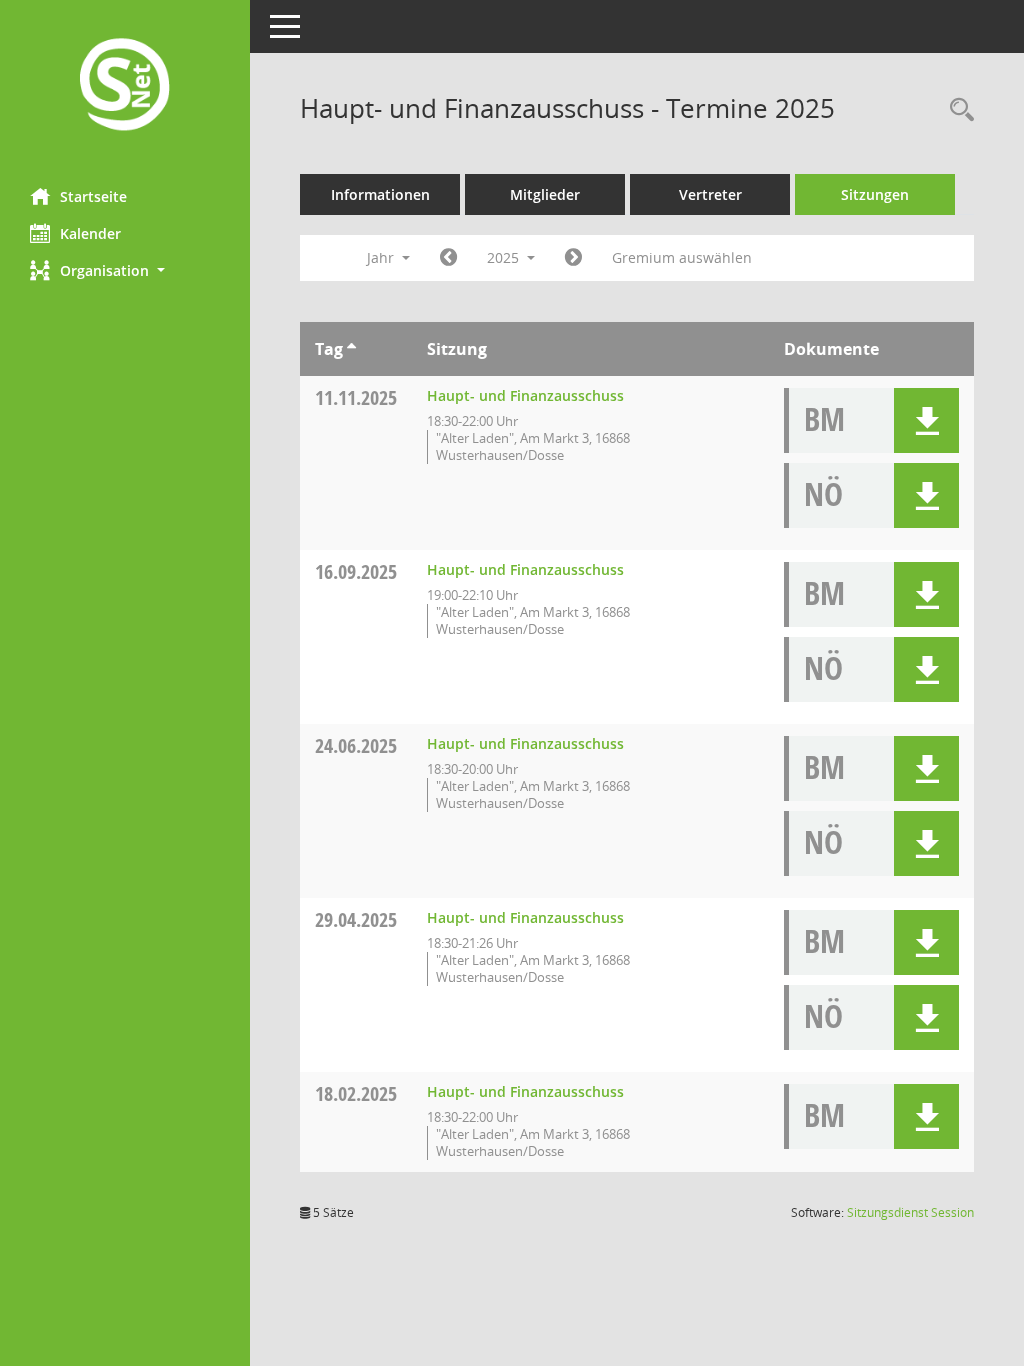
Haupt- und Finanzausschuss (525, 395)
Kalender (90, 233)
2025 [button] (505, 257)
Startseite (93, 196)
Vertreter (710, 194)
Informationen (380, 194)
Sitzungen (875, 194)
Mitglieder (545, 194)
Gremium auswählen (682, 257)
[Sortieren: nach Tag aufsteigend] (351, 349)
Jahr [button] (382, 257)
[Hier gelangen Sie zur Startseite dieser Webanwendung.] (125, 86)
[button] (125, 270)
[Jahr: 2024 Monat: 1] (448, 258)
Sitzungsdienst (910, 1212)
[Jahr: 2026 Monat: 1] (573, 258)
